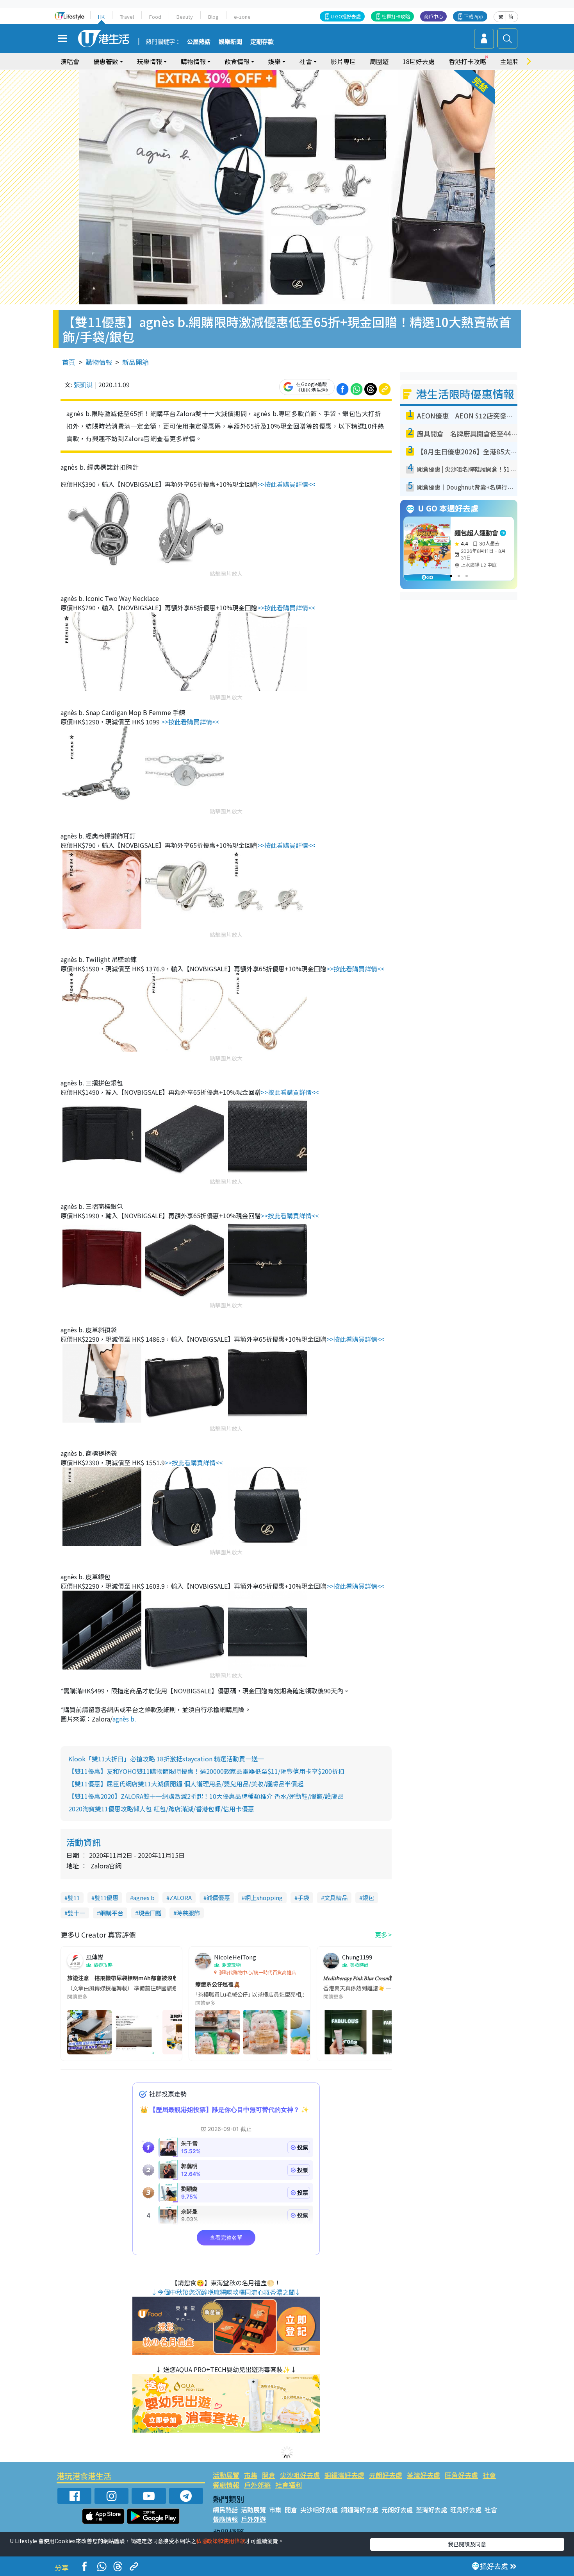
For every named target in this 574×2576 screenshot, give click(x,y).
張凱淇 (83, 384)
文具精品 (336, 1898)
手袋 (303, 1898)
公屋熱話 (199, 42)
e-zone (242, 17)
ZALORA (181, 1898)
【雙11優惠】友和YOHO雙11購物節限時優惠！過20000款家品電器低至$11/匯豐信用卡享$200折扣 (206, 1771)
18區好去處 (419, 61)
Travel (127, 17)
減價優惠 (218, 1898)
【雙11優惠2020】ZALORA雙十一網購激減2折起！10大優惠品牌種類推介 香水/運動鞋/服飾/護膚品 (206, 1796)
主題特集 (513, 61)
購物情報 (99, 362)
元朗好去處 (386, 2475)
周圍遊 (379, 61)
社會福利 (289, 2485)
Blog (213, 17)
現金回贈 (150, 1913)
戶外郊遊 (257, 2485)
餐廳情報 (226, 2485)
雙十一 (76, 1913)
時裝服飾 (188, 1913)
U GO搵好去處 (346, 16)
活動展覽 (226, 2475)
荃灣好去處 (423, 2475)
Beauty (185, 17)
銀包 (368, 1898)
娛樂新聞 (230, 42)
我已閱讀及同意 (467, 2544)
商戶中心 (433, 16)
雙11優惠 (106, 1898)
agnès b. (124, 1719)
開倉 (269, 2475)
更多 (381, 1934)
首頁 (69, 362)
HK (101, 17)
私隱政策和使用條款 (221, 2541)
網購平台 (112, 1913)
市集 (251, 2475)
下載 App (474, 16)
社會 (489, 2475)
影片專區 (343, 61)
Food (155, 17)
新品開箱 (135, 362)
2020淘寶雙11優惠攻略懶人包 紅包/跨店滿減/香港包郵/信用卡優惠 (161, 1809)
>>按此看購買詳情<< (286, 484)
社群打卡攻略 (396, 16)
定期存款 (262, 42)
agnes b (144, 1898)
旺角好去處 (461, 2475)
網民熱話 (225, 2510)
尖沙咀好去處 (300, 2475)
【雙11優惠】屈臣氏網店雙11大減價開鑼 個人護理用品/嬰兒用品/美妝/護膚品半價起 (186, 1784)
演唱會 (70, 61)
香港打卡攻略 (467, 61)
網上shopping (264, 1898)
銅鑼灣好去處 (344, 2475)
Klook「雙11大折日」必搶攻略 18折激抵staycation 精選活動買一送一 (166, 1759)
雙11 (74, 1898)
